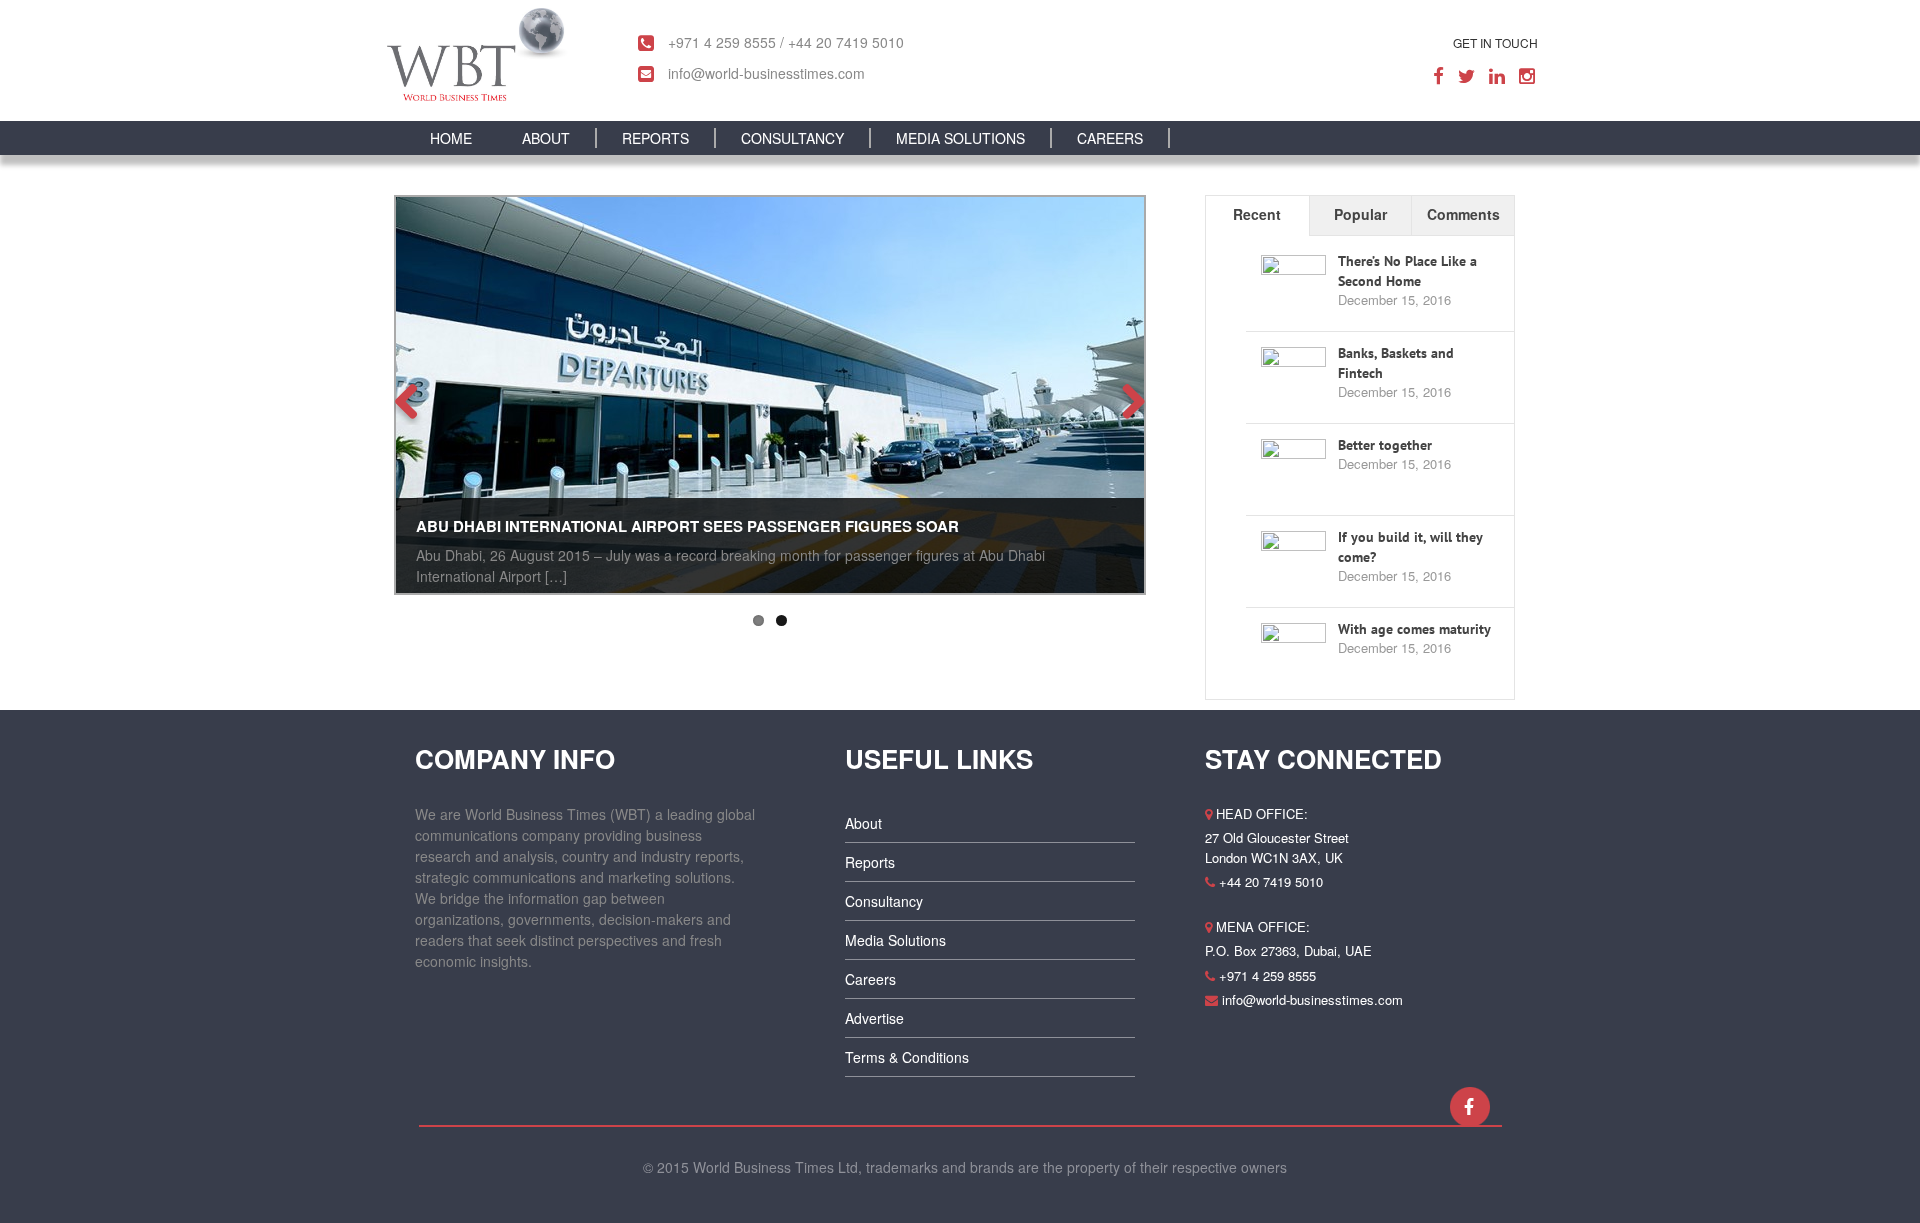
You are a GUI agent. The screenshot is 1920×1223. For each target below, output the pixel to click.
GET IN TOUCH (1495, 42)
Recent (1257, 214)
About (863, 823)
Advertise (874, 1018)
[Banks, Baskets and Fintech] (1293, 377)
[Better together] (1293, 469)
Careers (870, 979)
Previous (414, 400)
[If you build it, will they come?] (1293, 561)
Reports (870, 862)
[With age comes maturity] (1293, 653)
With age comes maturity (1414, 629)
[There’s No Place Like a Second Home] (1293, 285)
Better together (1385, 445)
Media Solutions (895, 940)
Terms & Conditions (907, 1057)
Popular (1360, 214)
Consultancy (884, 901)
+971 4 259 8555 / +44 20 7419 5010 (784, 42)
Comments (1463, 214)
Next (1126, 400)
